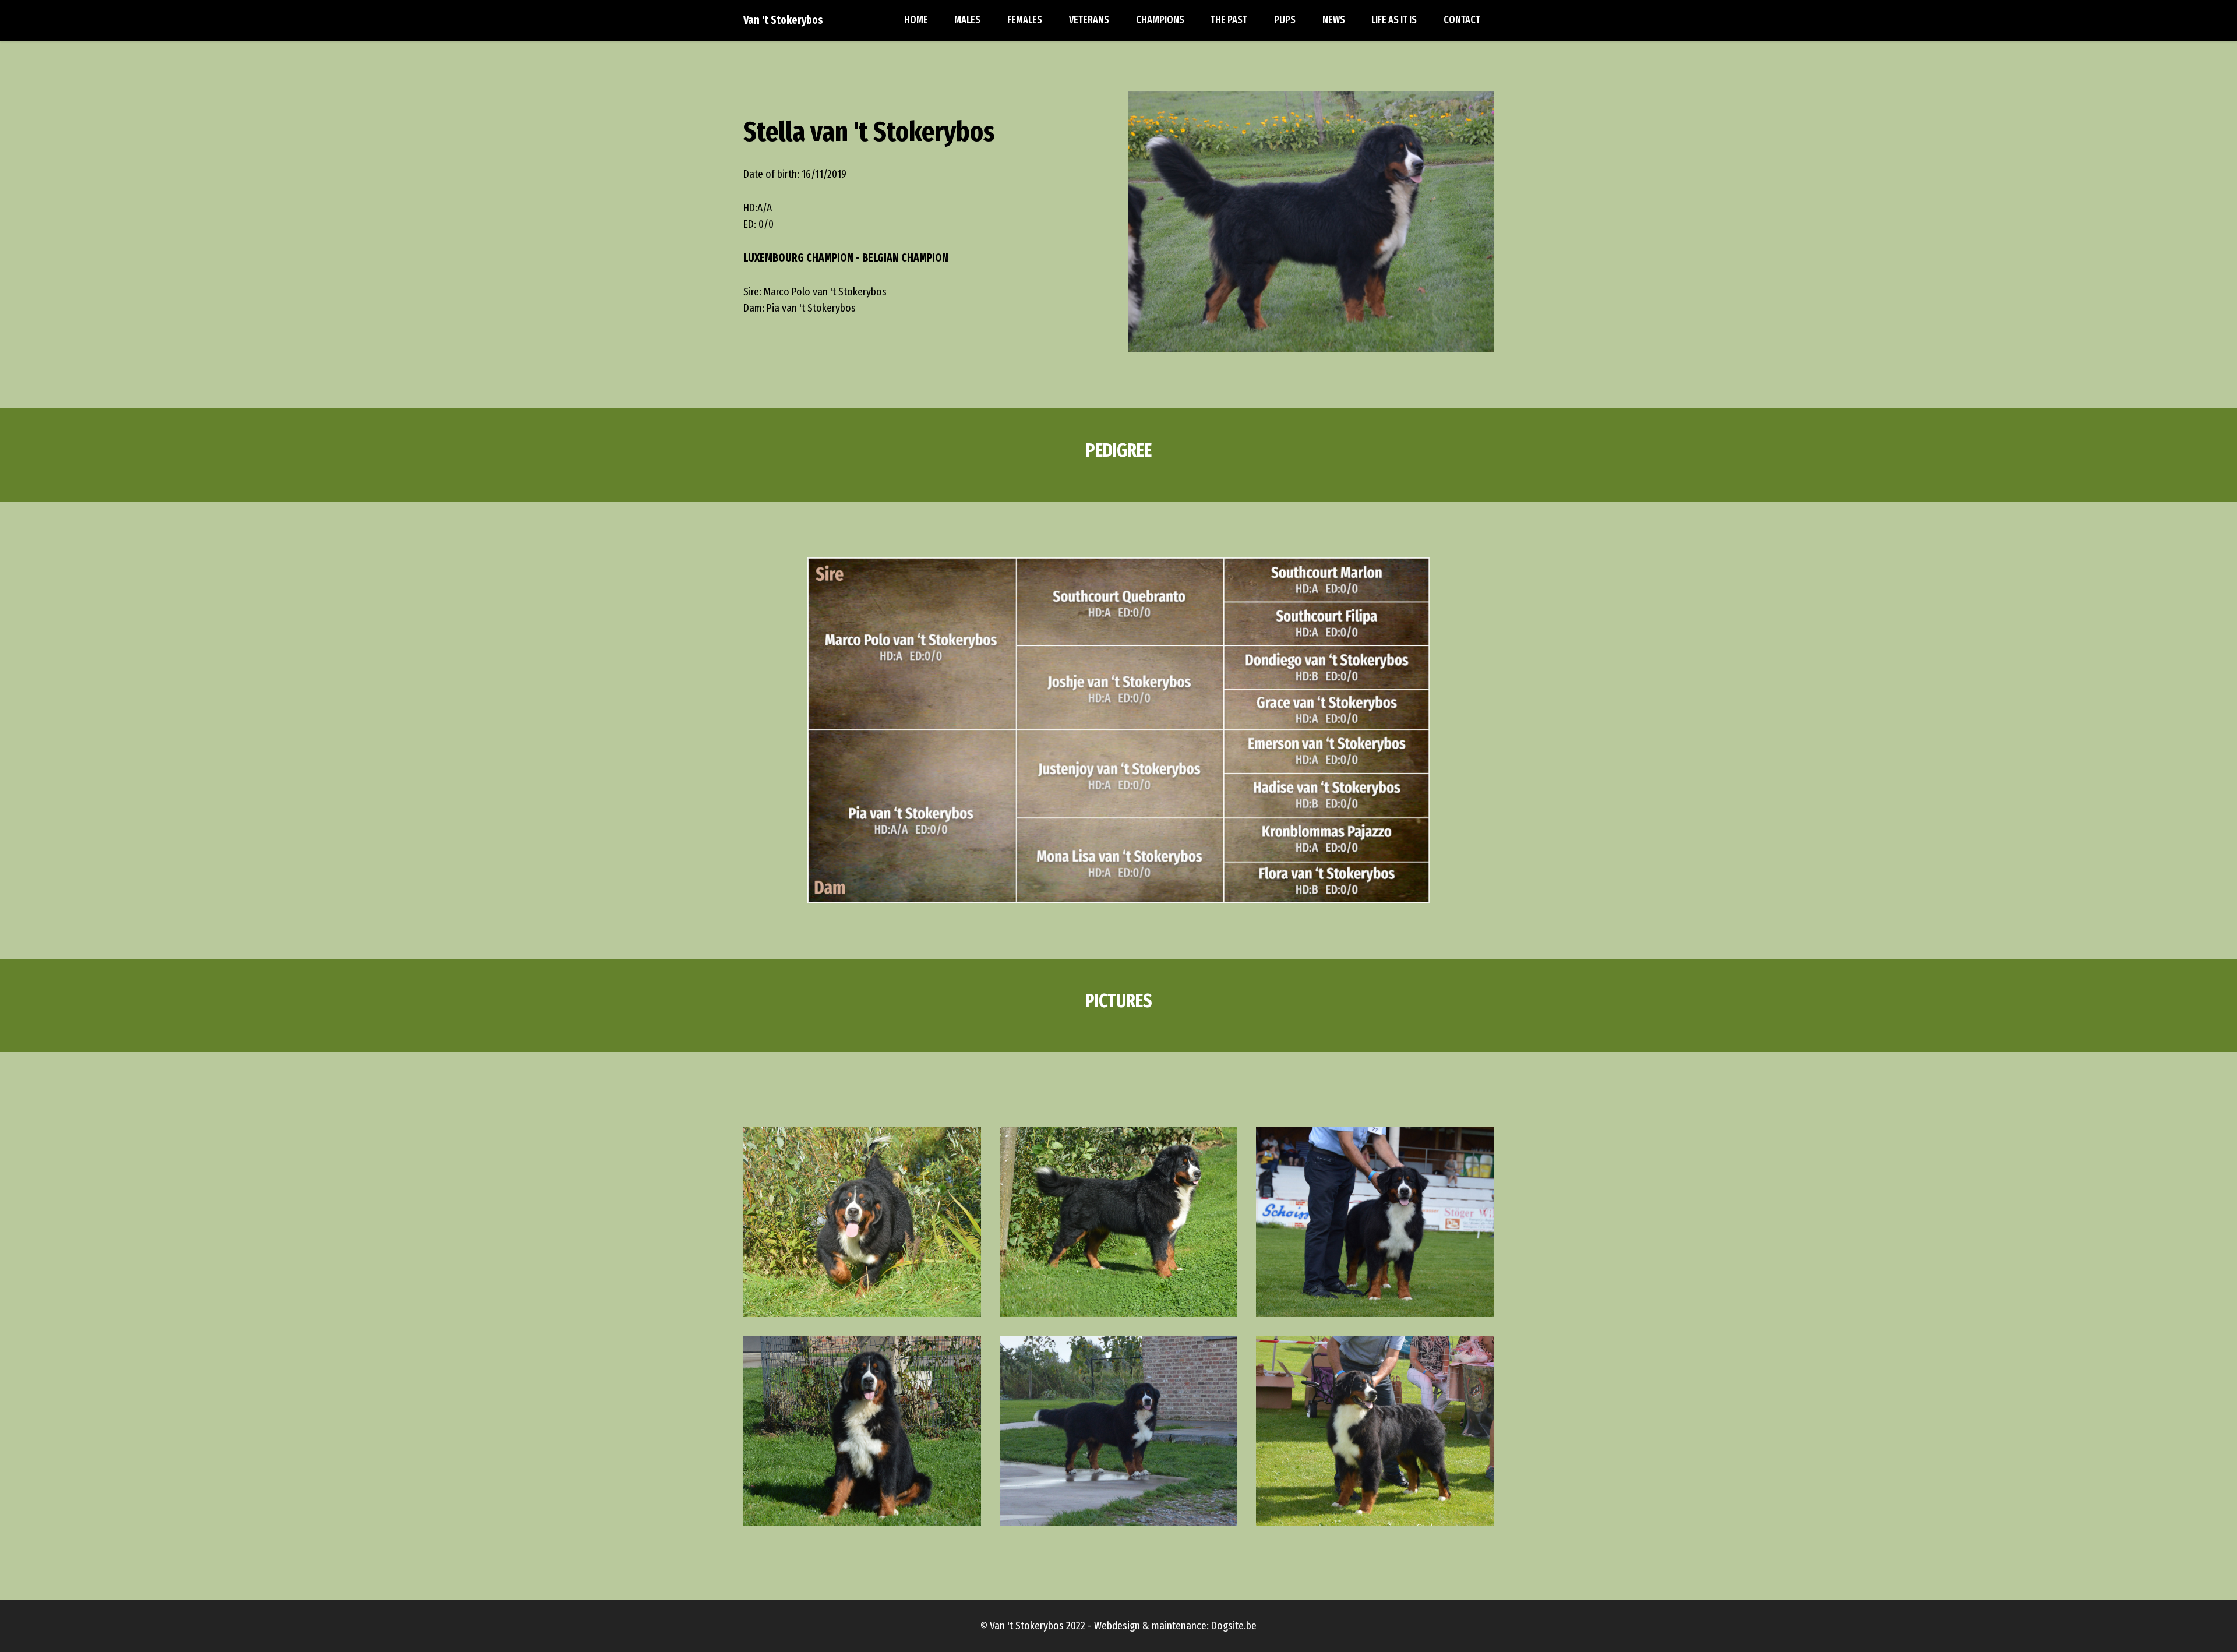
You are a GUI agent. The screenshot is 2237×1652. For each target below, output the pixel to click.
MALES (967, 20)
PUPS (1285, 20)
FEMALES (1025, 20)
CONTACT (1462, 20)
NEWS (1334, 20)
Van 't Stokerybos (783, 20)
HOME (916, 20)
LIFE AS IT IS (1394, 20)
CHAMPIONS (1160, 20)
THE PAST (1229, 20)
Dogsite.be (1234, 1625)
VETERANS (1089, 20)
